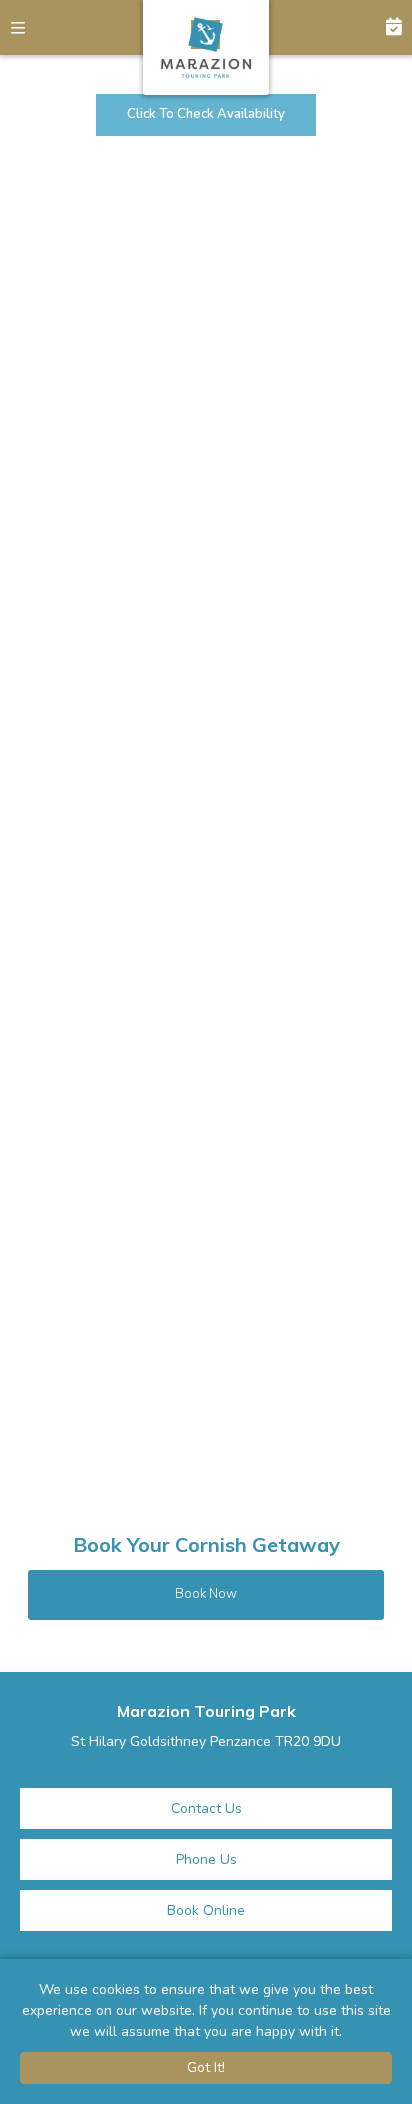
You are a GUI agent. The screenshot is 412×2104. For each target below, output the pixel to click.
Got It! (206, 2067)
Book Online (206, 1910)
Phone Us (206, 1859)
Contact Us (206, 1808)
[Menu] (27, 27)
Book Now (384, 27)
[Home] (206, 47)
